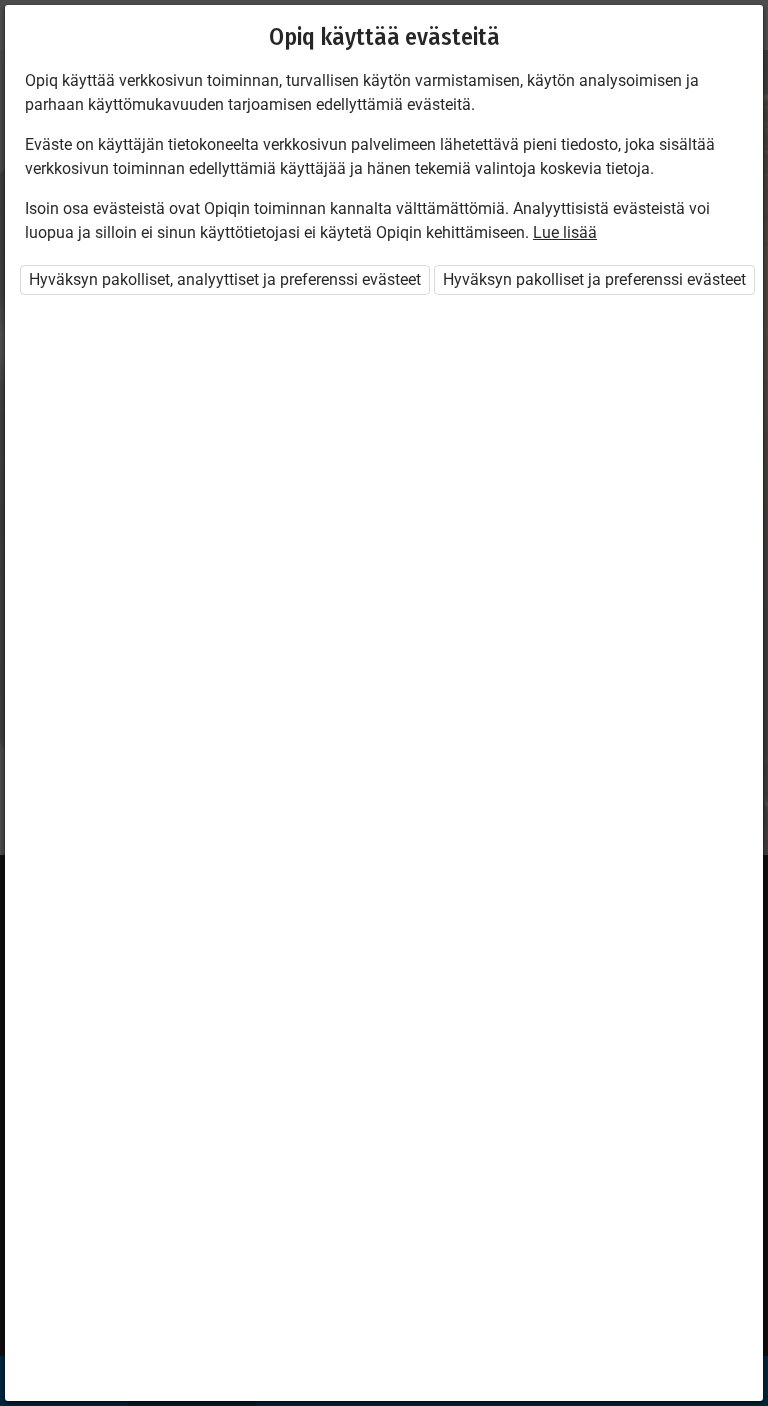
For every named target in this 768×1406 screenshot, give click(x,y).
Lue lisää (565, 232)
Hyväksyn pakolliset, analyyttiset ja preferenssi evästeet (225, 279)
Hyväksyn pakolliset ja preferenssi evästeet (594, 279)
